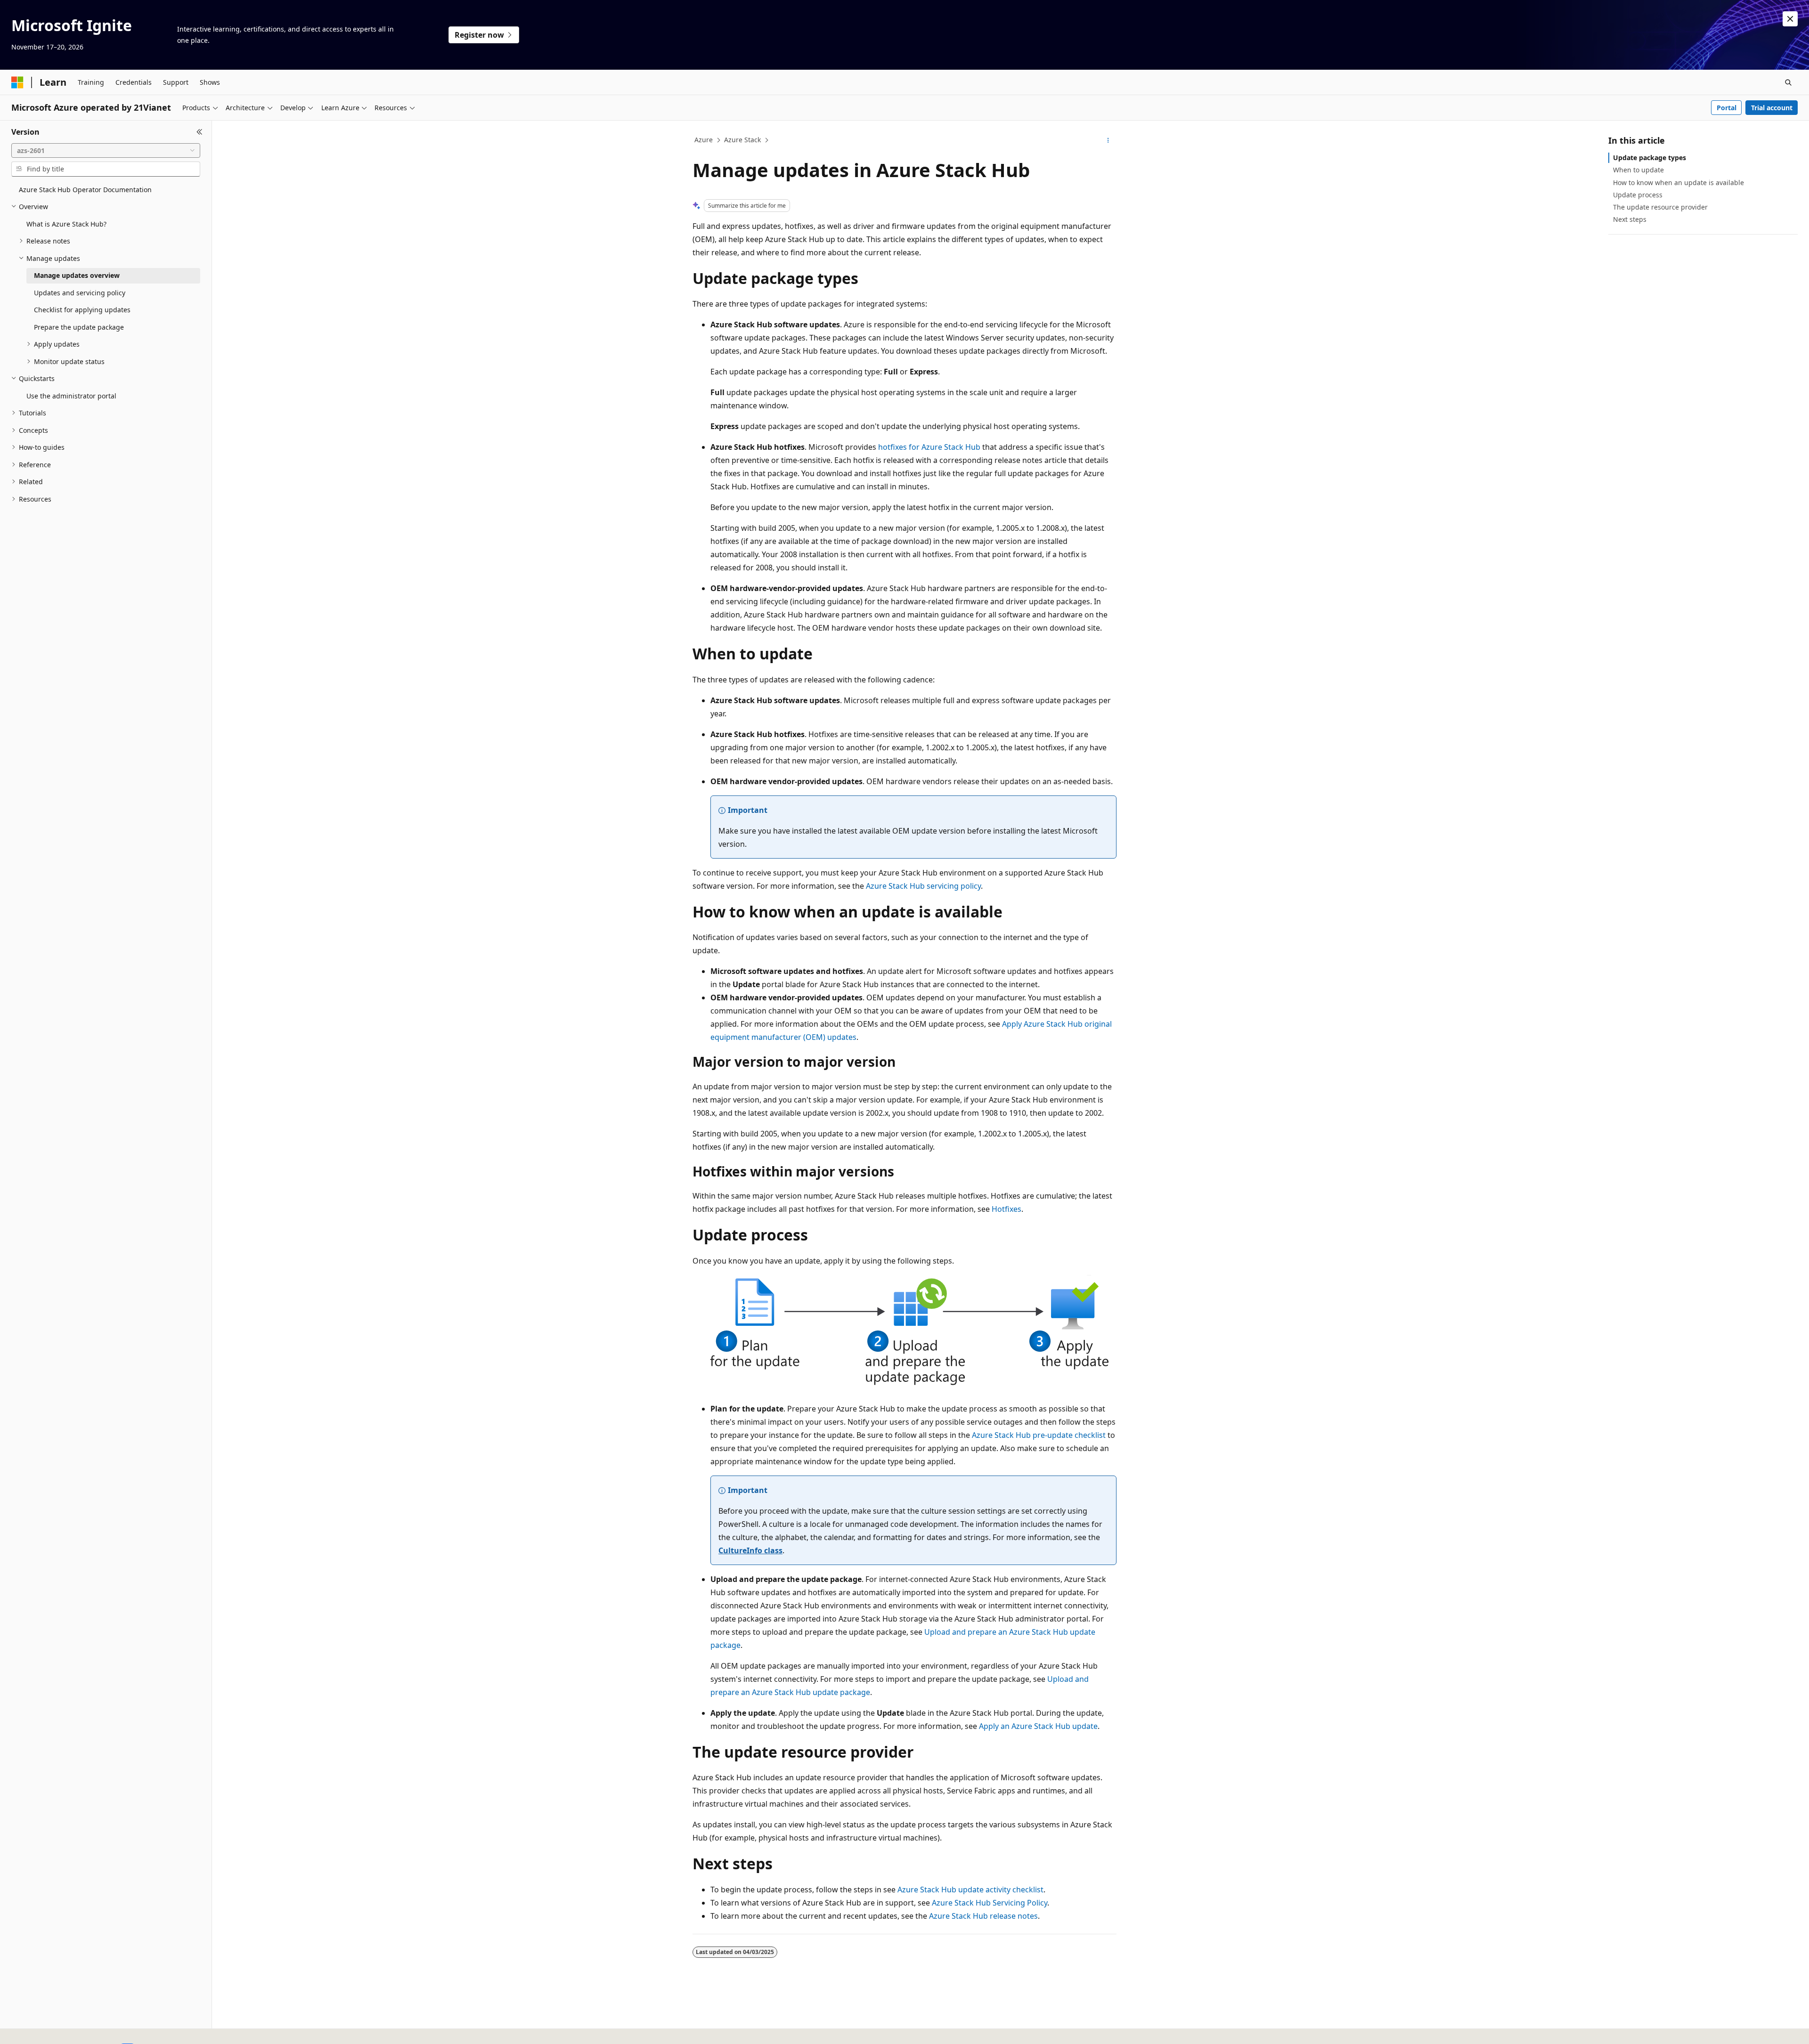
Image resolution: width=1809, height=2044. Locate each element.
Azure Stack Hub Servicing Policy (990, 1903)
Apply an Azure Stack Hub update (1038, 1726)
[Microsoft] (17, 82)
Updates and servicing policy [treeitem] (80, 293)
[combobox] (106, 151)
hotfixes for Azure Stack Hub (929, 447)
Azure (704, 140)
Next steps (1630, 219)
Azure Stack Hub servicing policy (923, 886)
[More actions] (1108, 140)
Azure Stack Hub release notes (983, 1916)
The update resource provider (1660, 207)
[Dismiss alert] (1790, 19)
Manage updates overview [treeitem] (77, 275)
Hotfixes (1006, 1209)
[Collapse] (200, 132)
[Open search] (1788, 82)
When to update (1638, 170)
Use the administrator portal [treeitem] (71, 396)
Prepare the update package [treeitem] (79, 327)
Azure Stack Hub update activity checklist (970, 1890)
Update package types (1650, 158)
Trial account (1772, 108)
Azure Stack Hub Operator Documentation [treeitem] (85, 190)
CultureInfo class (750, 1550)
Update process (1638, 195)
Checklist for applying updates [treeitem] (82, 310)
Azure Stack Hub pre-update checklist (1039, 1435)
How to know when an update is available (1679, 182)
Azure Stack (742, 140)
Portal (1727, 108)
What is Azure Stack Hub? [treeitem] (66, 224)
